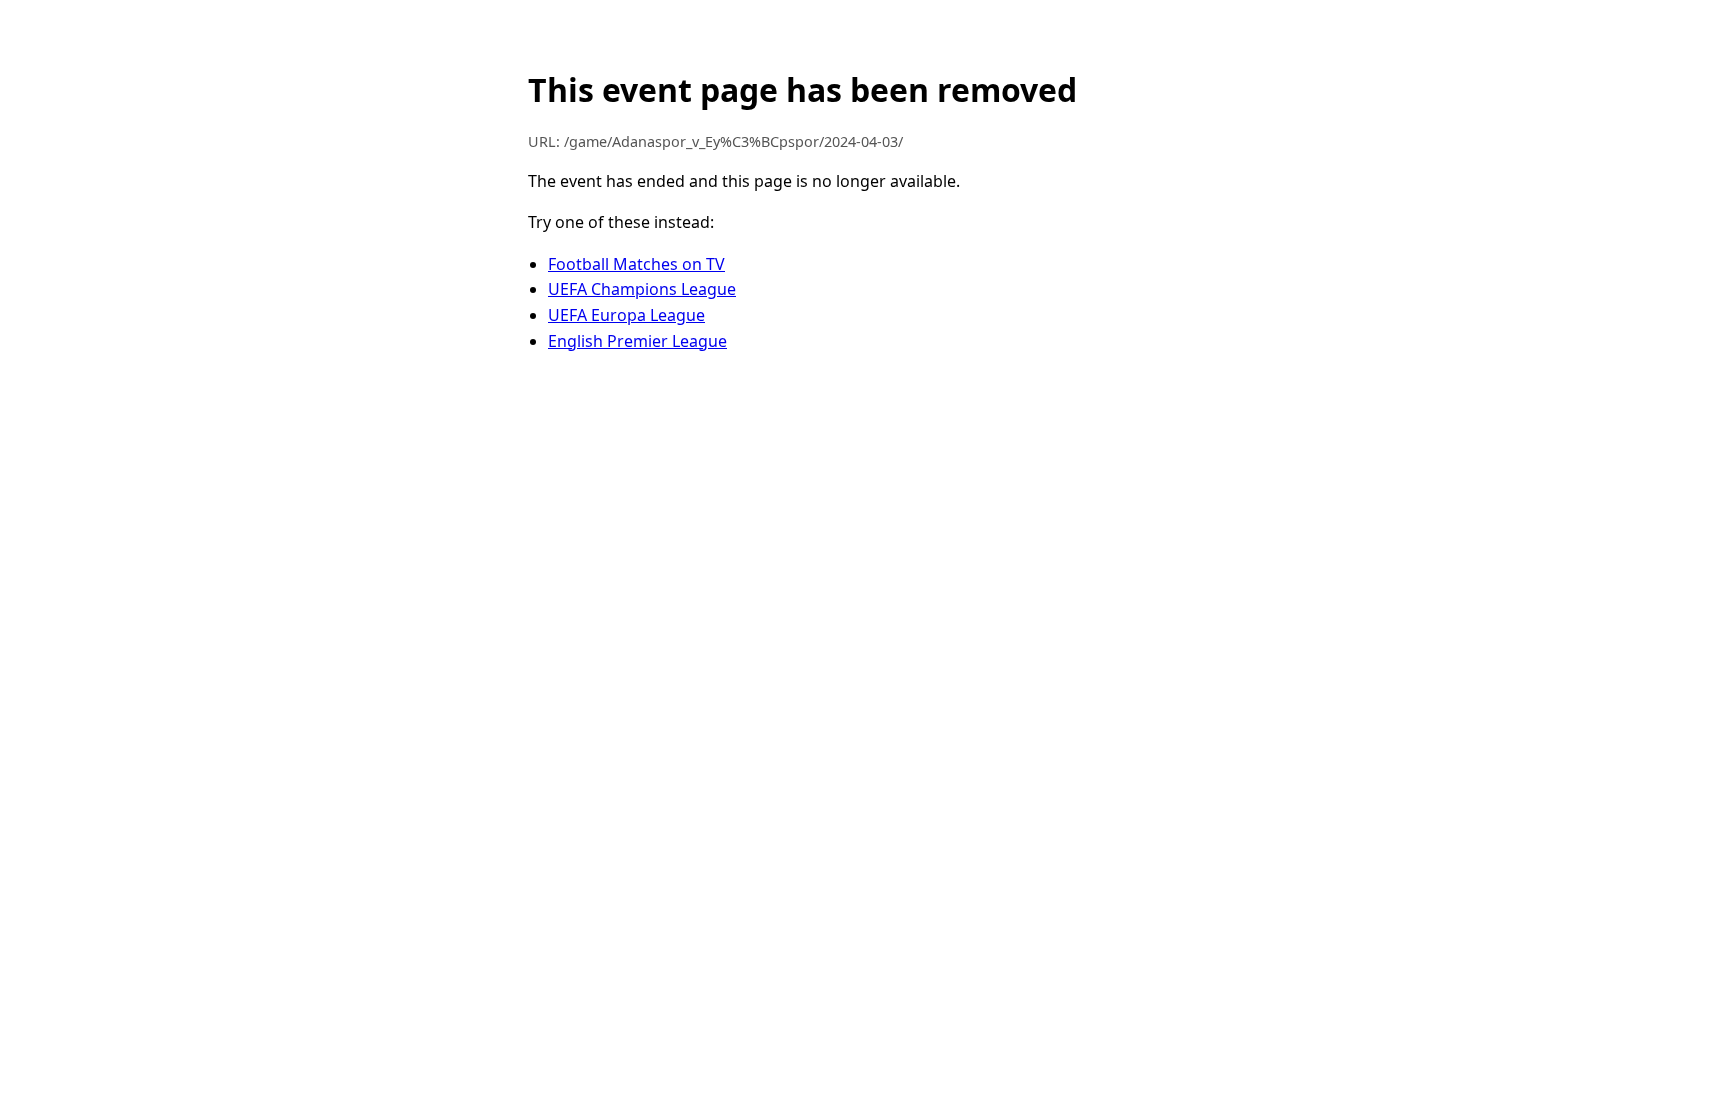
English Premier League (637, 341)
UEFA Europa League (626, 315)
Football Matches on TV (636, 264)
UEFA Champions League (642, 289)
